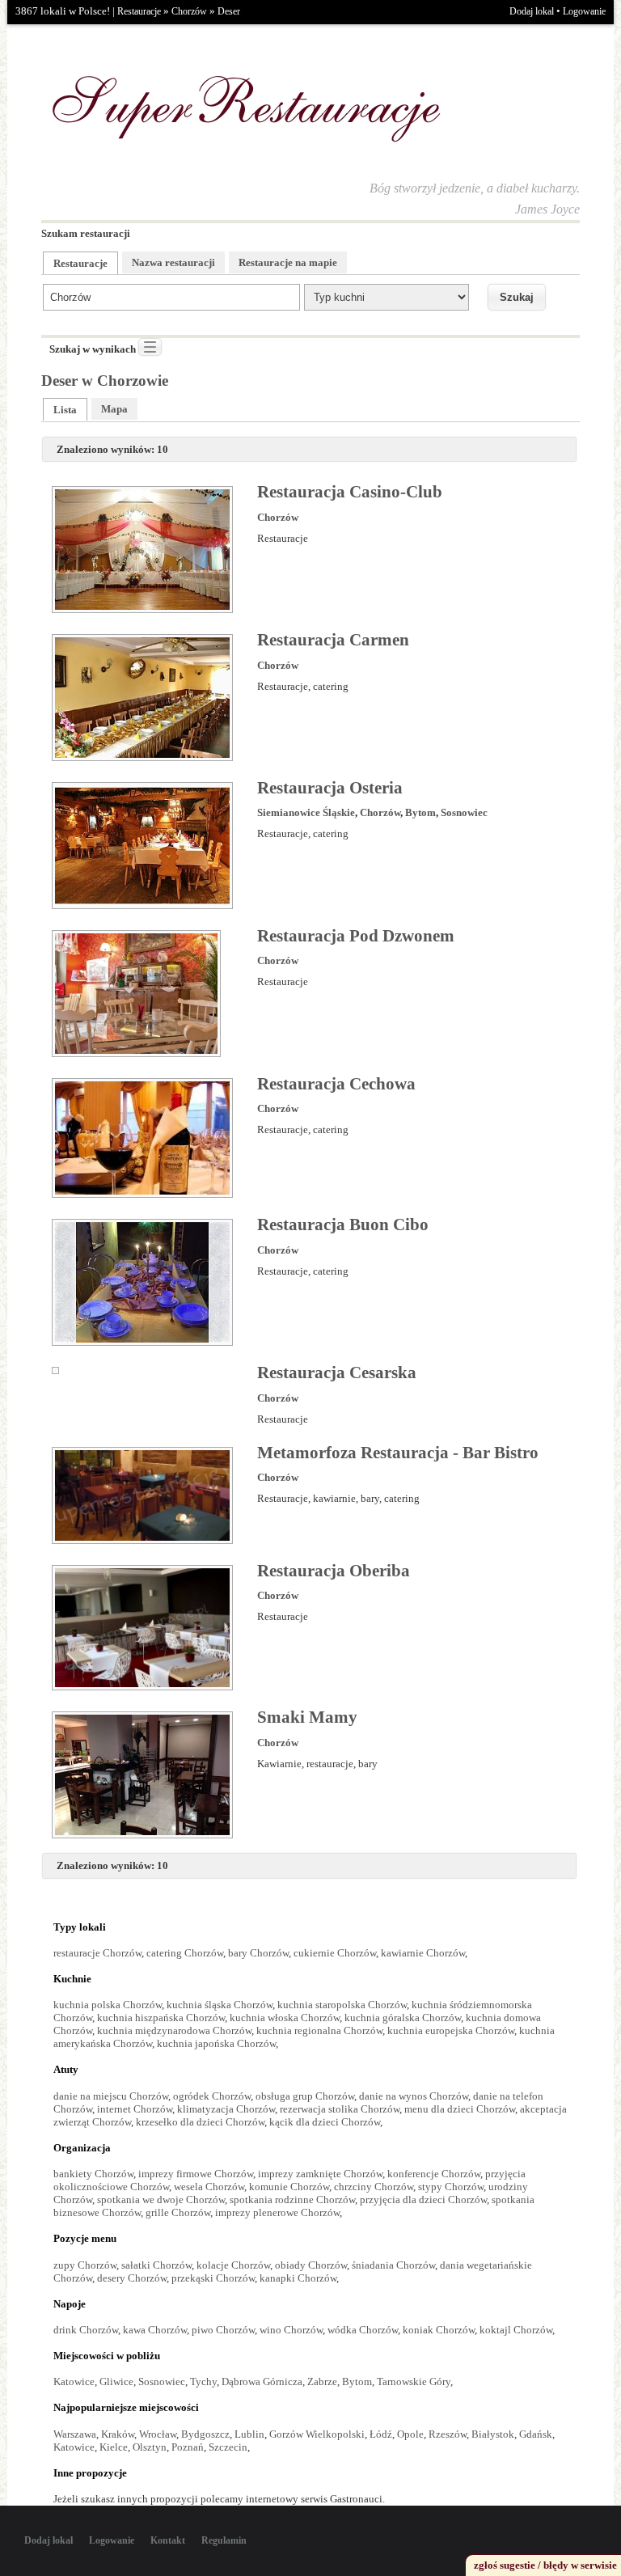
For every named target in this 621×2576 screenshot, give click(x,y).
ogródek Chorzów (212, 2096)
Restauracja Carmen (333, 640)
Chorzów (189, 11)
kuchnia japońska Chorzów (216, 2043)
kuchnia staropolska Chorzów (342, 2005)
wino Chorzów (291, 2330)
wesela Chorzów (209, 2187)
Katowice (74, 2381)
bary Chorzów (258, 1953)
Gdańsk (536, 2434)
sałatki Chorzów (156, 2265)
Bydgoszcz (205, 2434)
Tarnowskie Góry (414, 2381)
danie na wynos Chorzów (414, 2096)
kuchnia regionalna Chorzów (319, 2030)
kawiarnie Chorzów (423, 1953)
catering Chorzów (185, 1953)
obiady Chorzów (311, 2265)
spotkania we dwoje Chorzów (161, 2200)
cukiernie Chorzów (335, 1953)
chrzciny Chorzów (374, 2187)
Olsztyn (150, 2447)
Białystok (493, 2434)
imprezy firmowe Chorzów (196, 2174)
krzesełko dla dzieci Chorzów (200, 2122)
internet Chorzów (135, 2109)
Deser (229, 11)
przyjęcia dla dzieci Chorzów (423, 2200)
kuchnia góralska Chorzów (403, 2018)
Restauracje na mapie (288, 262)
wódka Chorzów (363, 2330)
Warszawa (75, 2434)
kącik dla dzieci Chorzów (325, 2122)
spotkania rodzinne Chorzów (292, 2200)
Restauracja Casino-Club (350, 492)
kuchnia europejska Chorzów (451, 2030)
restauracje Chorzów (97, 1953)
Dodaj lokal (532, 11)
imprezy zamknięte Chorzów (320, 2174)
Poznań (188, 2447)
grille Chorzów (178, 2212)
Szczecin (228, 2447)
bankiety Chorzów (93, 2174)
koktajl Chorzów (516, 2330)
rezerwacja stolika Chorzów (340, 2109)
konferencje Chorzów (434, 2174)
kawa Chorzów (155, 2330)
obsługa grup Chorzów (305, 2096)
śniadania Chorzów (393, 2265)
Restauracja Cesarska (337, 1373)
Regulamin (224, 2540)
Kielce (114, 2447)
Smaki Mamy (307, 1717)
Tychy (203, 2381)
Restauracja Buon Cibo (343, 1225)
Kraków (118, 2434)
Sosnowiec (464, 812)
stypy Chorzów (451, 2187)
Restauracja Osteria (330, 788)
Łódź (381, 2434)
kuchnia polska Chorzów (108, 2005)
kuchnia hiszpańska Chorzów (161, 2018)
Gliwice (116, 2381)
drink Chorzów (86, 2330)
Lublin (249, 2434)
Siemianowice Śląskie (306, 812)
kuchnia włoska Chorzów (285, 2018)
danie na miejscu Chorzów (111, 2096)
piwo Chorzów (223, 2330)
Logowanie (584, 11)
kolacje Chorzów (233, 2265)
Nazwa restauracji (173, 262)
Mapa (114, 409)
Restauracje (139, 11)
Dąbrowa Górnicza (262, 2381)
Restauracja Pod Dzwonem (356, 936)
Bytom (420, 812)
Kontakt (168, 2540)
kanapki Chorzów (298, 2278)
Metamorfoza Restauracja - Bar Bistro (398, 1453)
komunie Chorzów (289, 2187)
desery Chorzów (132, 2278)
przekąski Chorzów (213, 2278)
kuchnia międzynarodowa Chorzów (174, 2030)
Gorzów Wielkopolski (317, 2434)
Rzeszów (448, 2434)
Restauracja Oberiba (334, 1571)
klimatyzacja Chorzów (226, 2109)
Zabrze (322, 2381)
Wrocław (158, 2434)
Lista (65, 410)
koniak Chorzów (439, 2330)
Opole (410, 2434)
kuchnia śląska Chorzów (220, 2005)
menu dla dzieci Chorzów (460, 2109)
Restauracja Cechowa (336, 1084)
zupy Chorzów (85, 2265)
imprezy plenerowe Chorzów (277, 2212)
